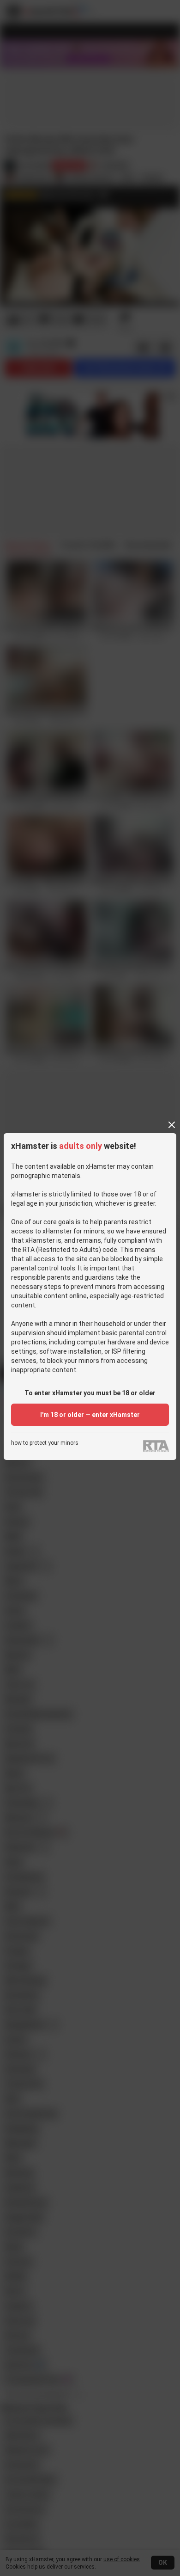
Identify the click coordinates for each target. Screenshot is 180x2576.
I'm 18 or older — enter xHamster (90, 1415)
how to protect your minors (45, 1443)
